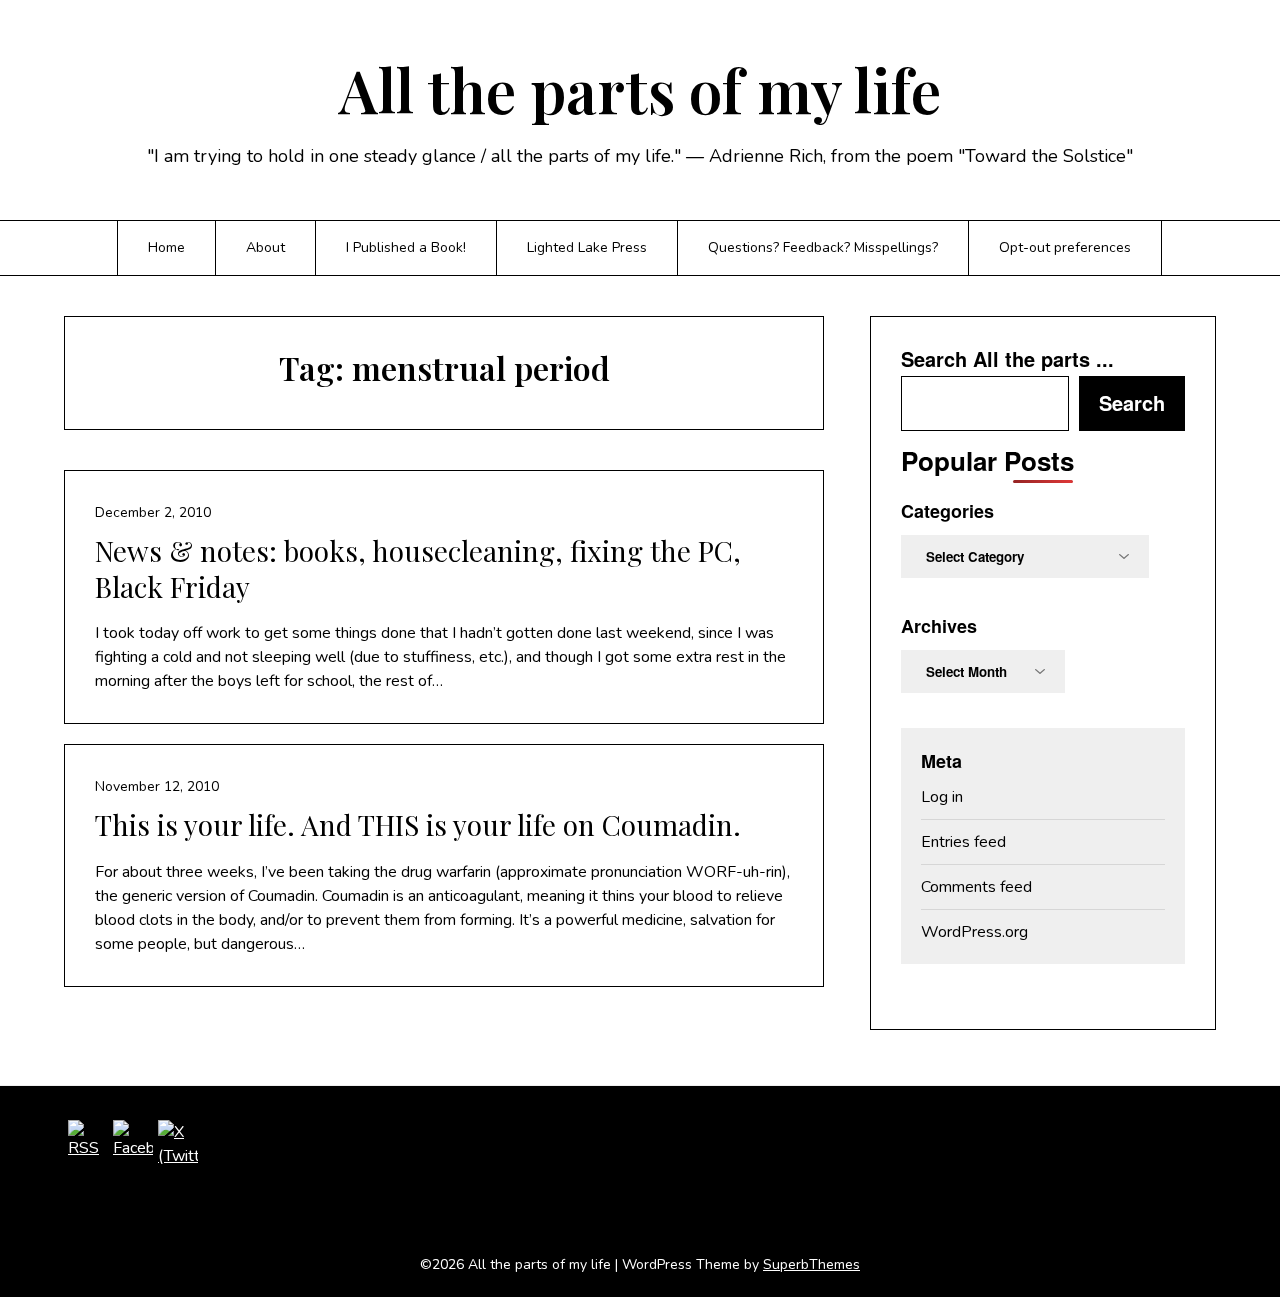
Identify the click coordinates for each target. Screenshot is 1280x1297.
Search (1132, 402)
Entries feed (963, 842)
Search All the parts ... (1007, 359)
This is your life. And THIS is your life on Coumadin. (418, 824)
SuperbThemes (811, 1264)
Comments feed (976, 887)
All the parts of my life (640, 89)
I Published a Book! (406, 247)
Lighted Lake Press (587, 247)
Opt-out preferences (1065, 247)
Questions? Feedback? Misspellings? (823, 247)
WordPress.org (974, 932)
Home (166, 247)
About (265, 247)
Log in (942, 797)
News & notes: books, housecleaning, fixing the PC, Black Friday (418, 568)
